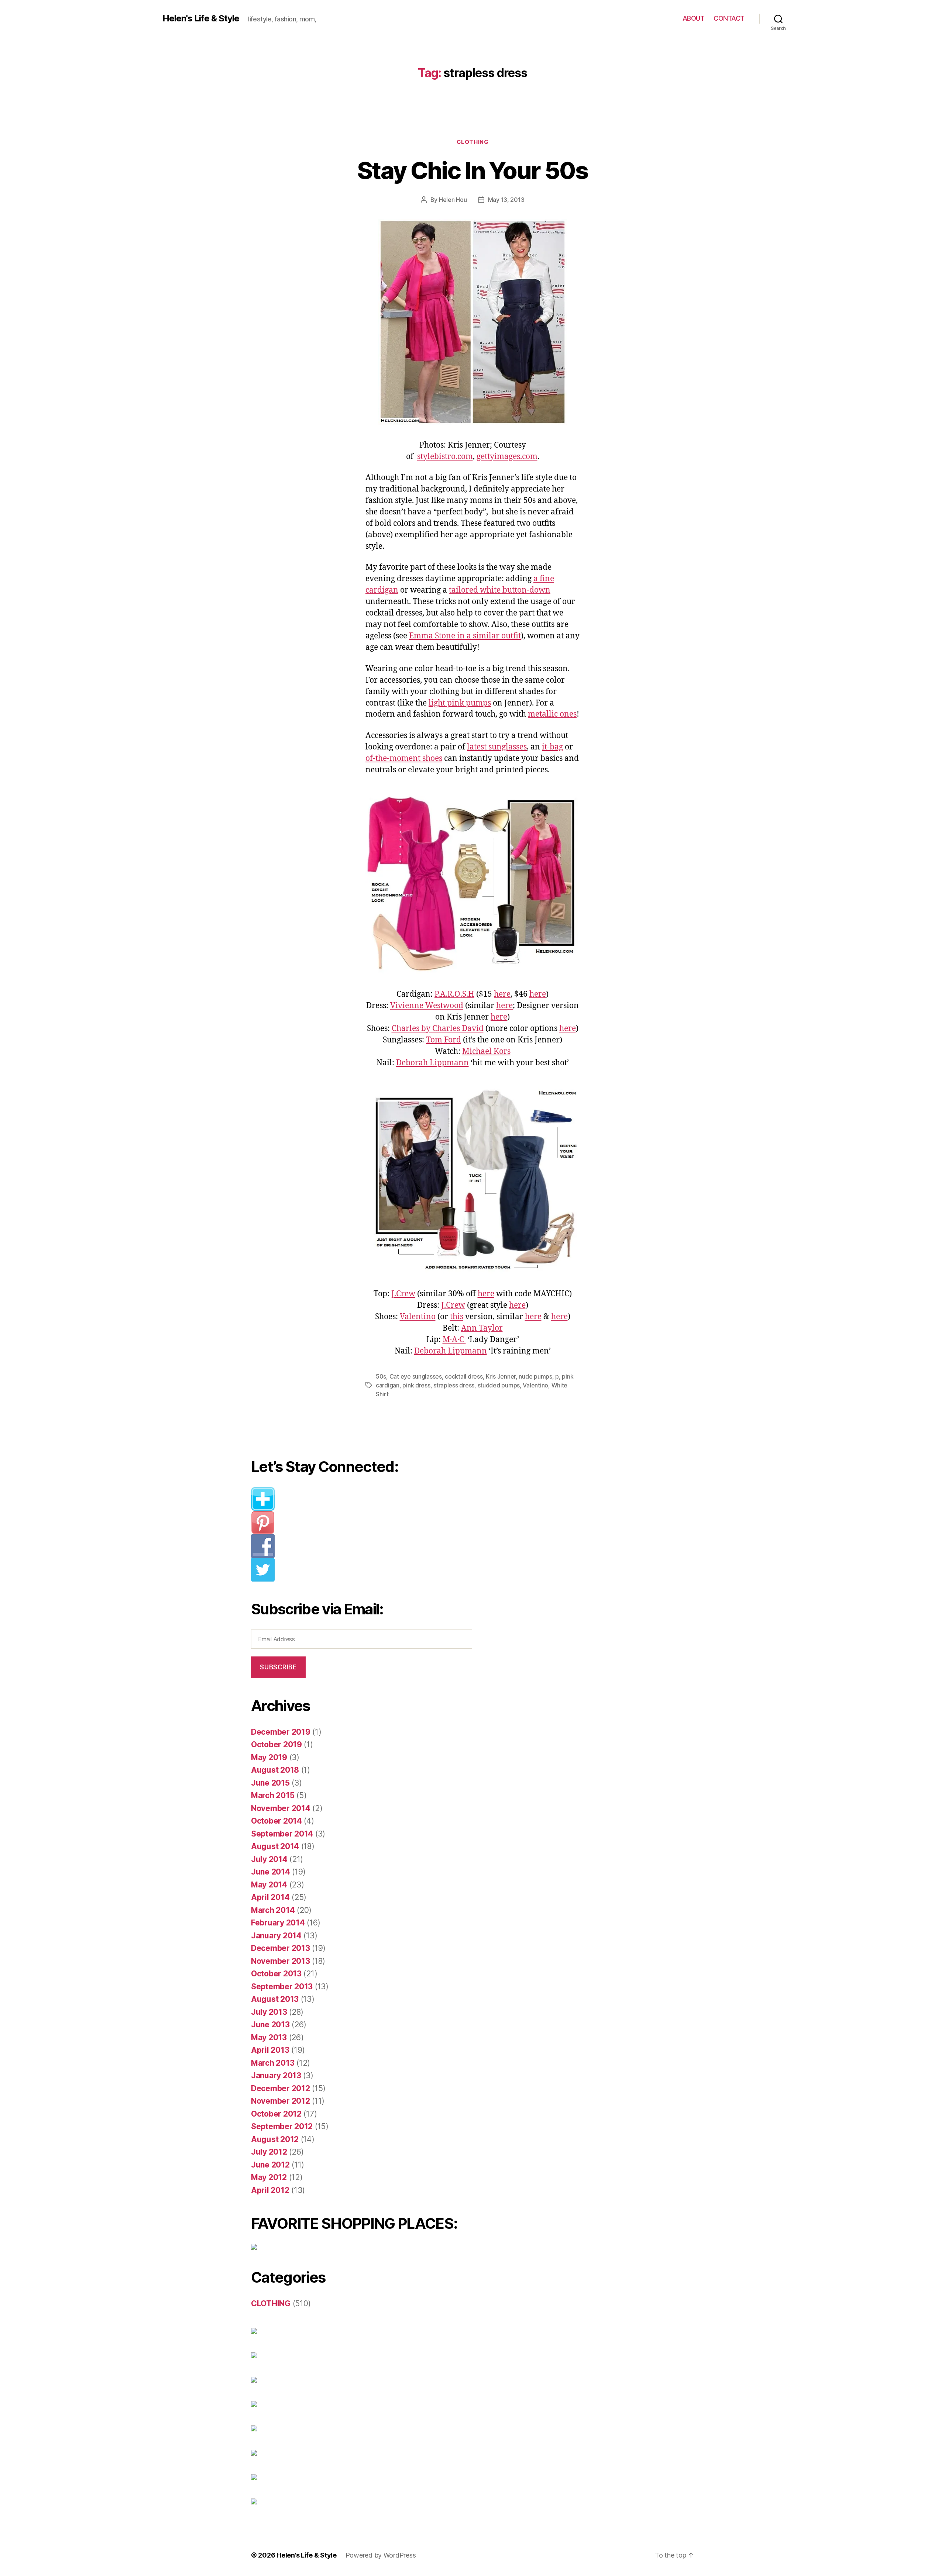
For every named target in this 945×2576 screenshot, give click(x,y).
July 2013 (269, 2012)
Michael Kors (486, 1051)
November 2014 (281, 1808)
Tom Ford (444, 1040)
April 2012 (270, 2190)
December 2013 (281, 1948)
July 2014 (269, 1859)
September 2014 (282, 1834)
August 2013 (275, 1999)
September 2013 (282, 1987)
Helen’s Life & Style (307, 2555)
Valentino (418, 1317)
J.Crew (403, 1294)
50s (381, 1376)
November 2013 (281, 1961)
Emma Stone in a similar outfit (465, 636)
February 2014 (278, 1923)
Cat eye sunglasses (416, 1376)
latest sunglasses (497, 747)
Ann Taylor (482, 1328)
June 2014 (271, 1872)
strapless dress (454, 1385)
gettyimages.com (507, 457)
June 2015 (270, 1783)
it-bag (552, 747)
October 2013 (276, 1974)
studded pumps (499, 1385)
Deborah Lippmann (432, 1063)
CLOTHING (472, 142)
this (457, 1317)
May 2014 (269, 1885)
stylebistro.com (445, 457)
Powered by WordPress (381, 2555)
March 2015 (273, 1795)
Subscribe (278, 1667)
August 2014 (275, 1846)
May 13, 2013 (506, 200)
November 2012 (281, 2101)
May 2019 (269, 1757)
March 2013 (273, 2063)
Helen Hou (453, 200)
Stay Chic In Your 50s (472, 170)
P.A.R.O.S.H (454, 994)
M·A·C (454, 1340)
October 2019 (276, 1744)
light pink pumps (460, 703)
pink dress (416, 1385)
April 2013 (270, 2050)
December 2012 (281, 2088)
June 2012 (270, 2165)
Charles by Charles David (438, 1029)
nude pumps (535, 1376)
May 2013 (269, 2037)
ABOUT (694, 18)
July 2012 (269, 2152)
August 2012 (275, 2139)
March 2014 (273, 1910)
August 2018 (275, 1770)
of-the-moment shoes (404, 758)
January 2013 (276, 2075)
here (502, 994)
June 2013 (270, 2025)
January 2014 (276, 1936)
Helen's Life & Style (201, 18)
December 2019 (281, 1732)
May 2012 (269, 2177)
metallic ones (552, 714)
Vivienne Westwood (427, 1006)
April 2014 (270, 1897)
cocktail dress (464, 1376)
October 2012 (276, 2114)
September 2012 (282, 2126)
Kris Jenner (501, 1376)
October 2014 (276, 1821)
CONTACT (729, 18)
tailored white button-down (500, 590)
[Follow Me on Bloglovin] (367, 1499)
